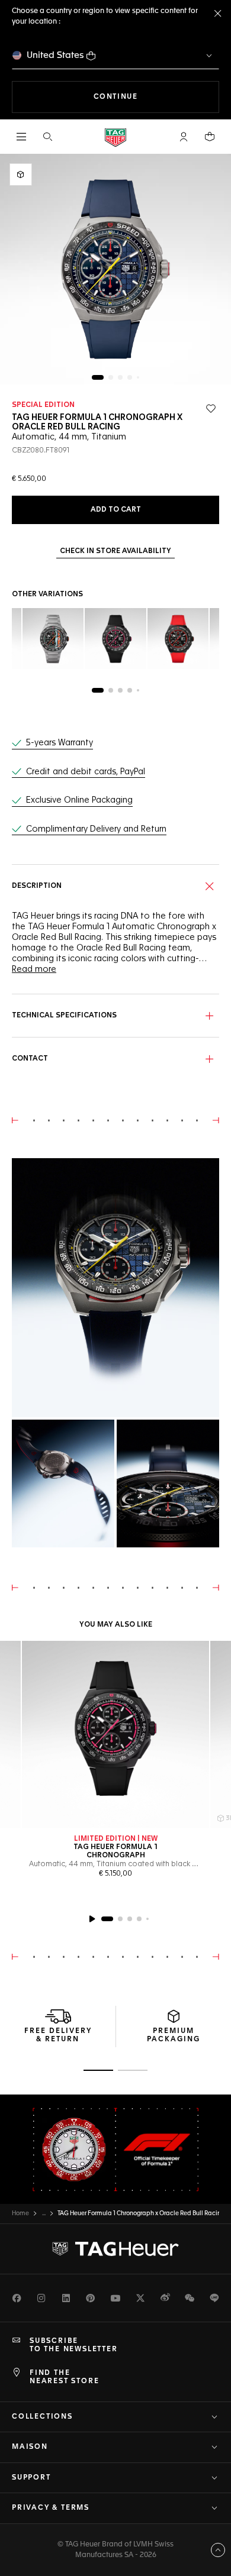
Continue (156, 97)
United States (55, 55)
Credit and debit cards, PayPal (86, 772)
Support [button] (31, 2478)
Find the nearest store (64, 2377)
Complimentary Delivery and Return (96, 829)
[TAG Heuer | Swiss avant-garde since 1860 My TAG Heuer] (115, 2249)
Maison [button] (30, 2447)
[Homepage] (115, 137)
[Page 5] (138, 377)
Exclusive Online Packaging (79, 800)
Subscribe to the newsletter (74, 2345)
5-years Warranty (60, 743)
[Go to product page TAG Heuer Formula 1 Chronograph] (115, 1734)
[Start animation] (92, 1919)
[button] (184, 137)
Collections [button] (42, 2417)
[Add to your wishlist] (211, 409)
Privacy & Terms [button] (51, 2508)
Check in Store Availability (115, 551)
